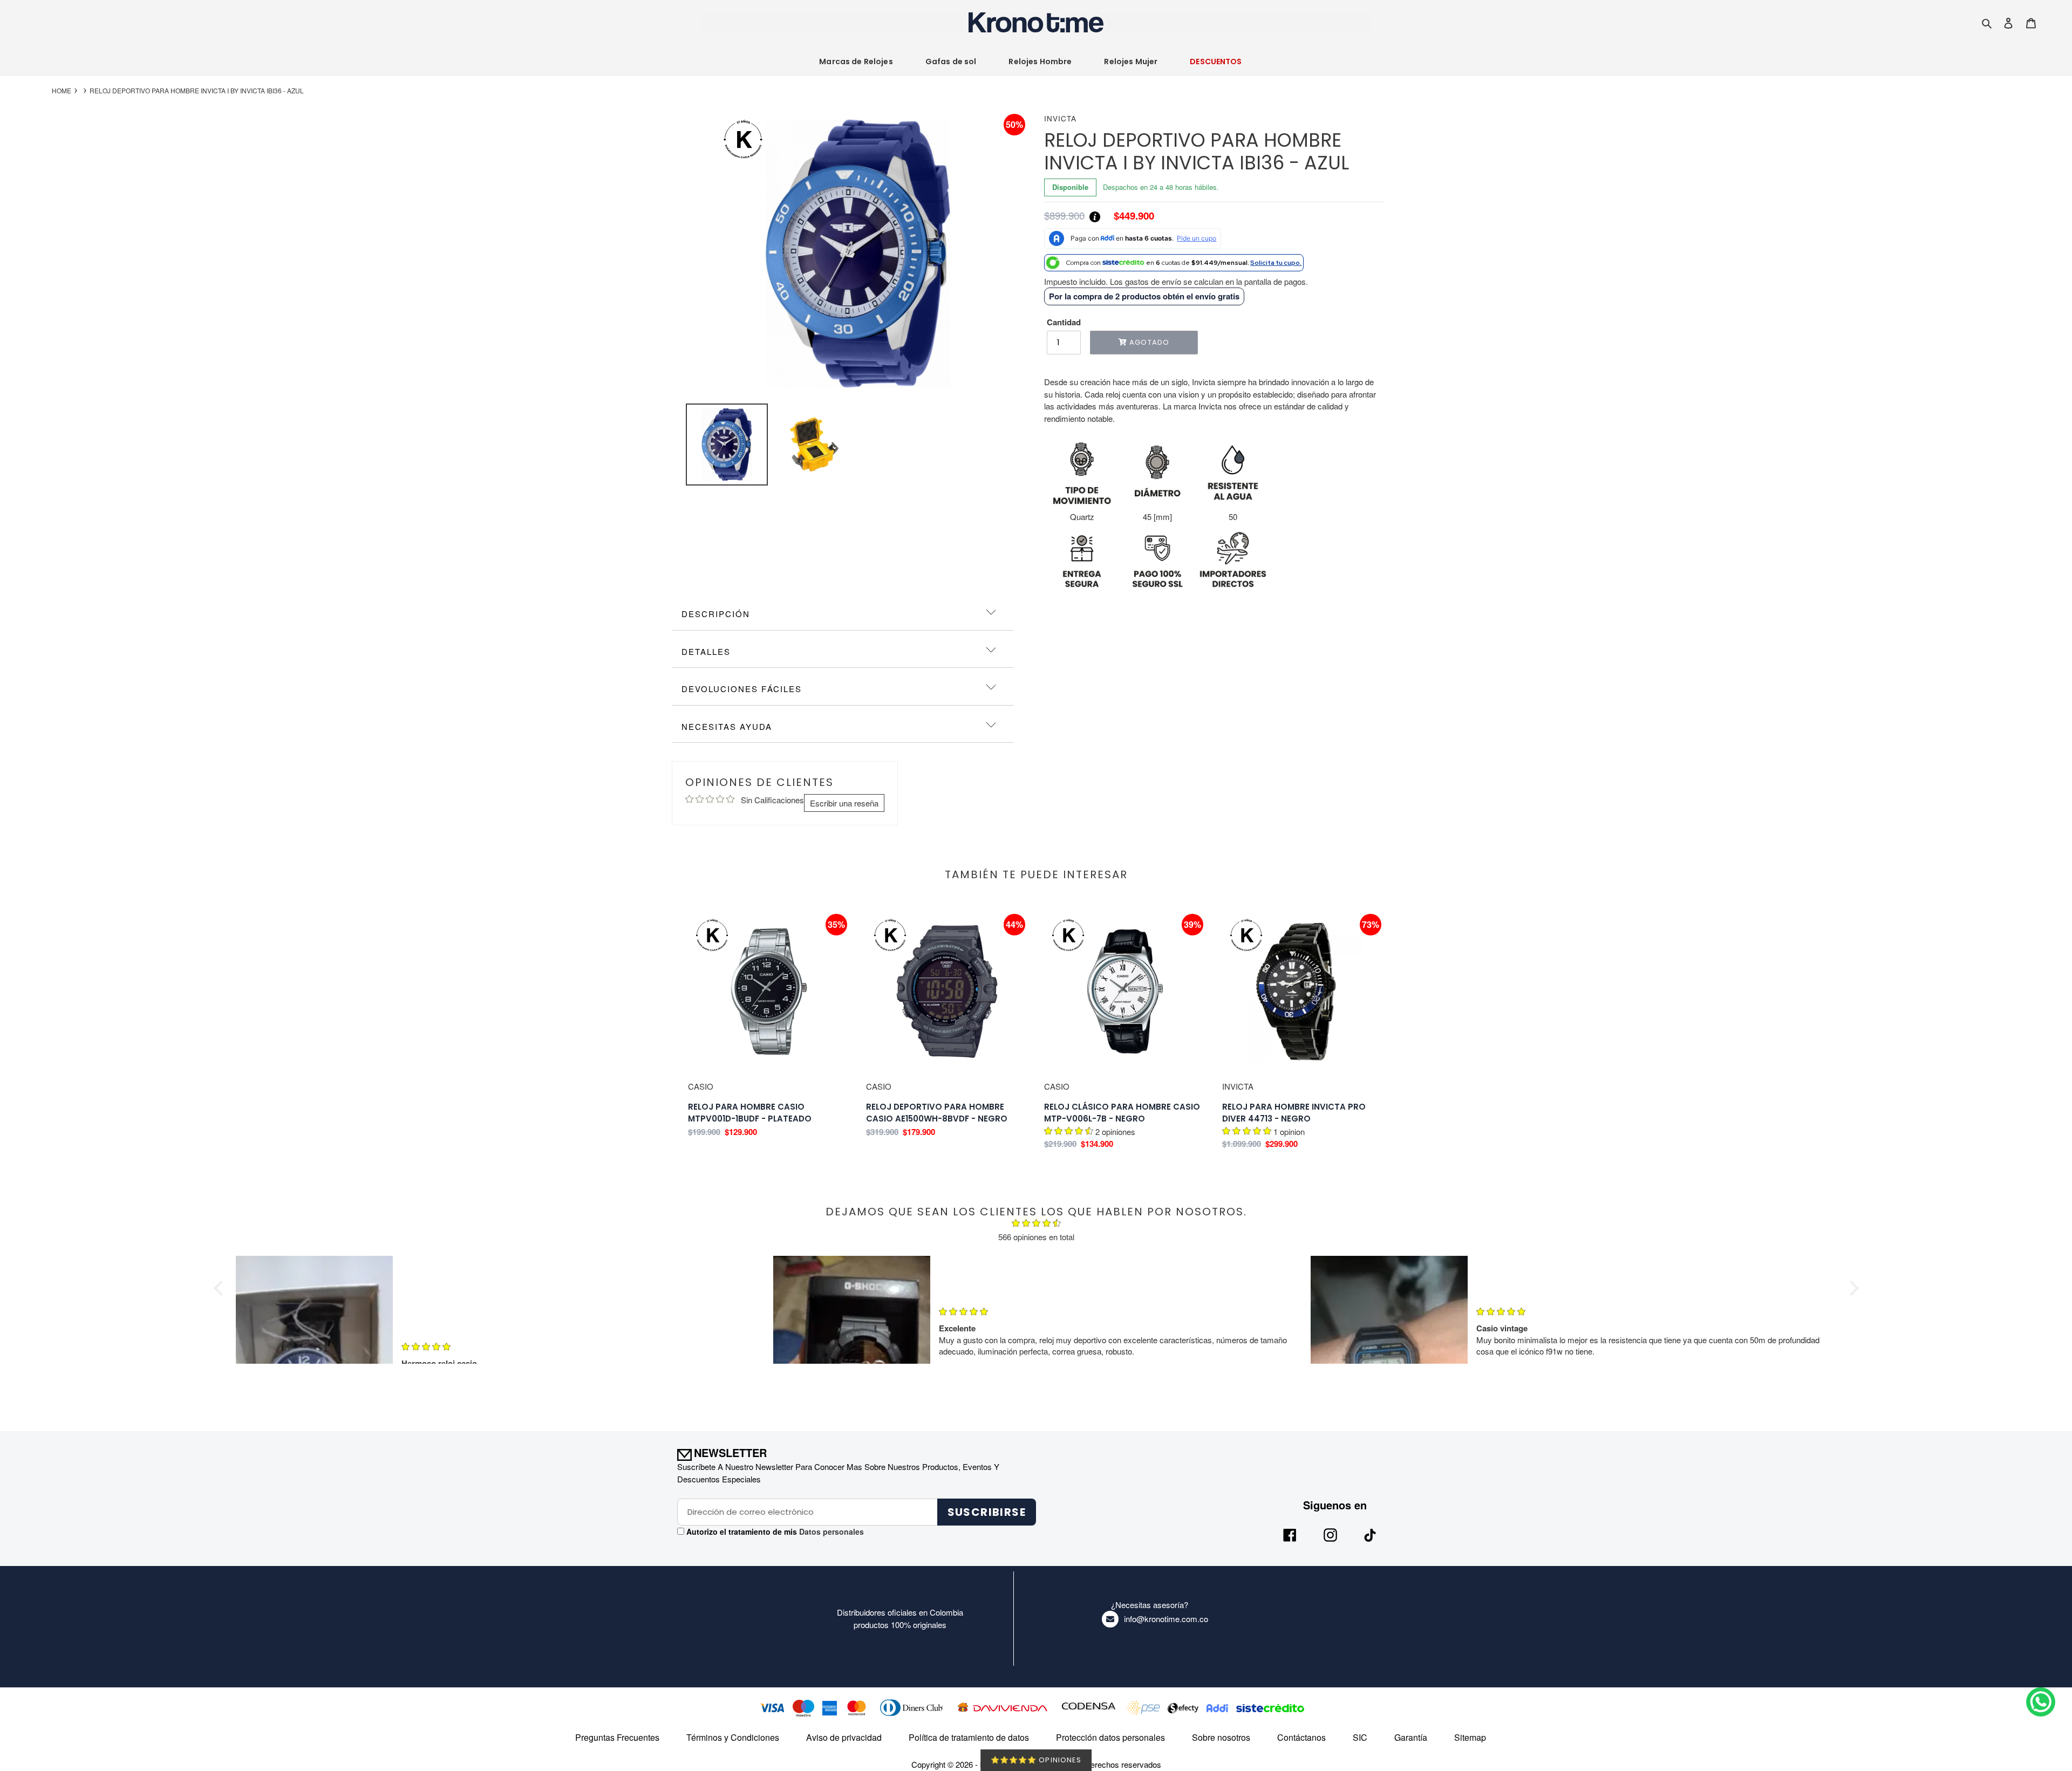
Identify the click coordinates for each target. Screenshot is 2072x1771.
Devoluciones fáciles (742, 689)
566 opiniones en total (1036, 1237)
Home (62, 91)
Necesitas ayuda (727, 726)
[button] (221, 1288)
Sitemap (1470, 1737)
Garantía (1411, 1737)
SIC (1360, 1737)
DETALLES (706, 651)
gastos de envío (1153, 281)
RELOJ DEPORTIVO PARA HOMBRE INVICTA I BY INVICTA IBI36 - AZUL (197, 91)
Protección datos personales (1110, 1737)
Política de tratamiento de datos (969, 1737)
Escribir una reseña (844, 803)
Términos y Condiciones (733, 1737)
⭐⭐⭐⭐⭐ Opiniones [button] (1036, 1760)
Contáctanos (1301, 1737)
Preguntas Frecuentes (617, 1737)
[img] (1036, 1225)
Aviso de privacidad (844, 1737)
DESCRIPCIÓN (716, 614)
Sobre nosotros (1221, 1737)
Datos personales (830, 1531)
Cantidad (1064, 322)
